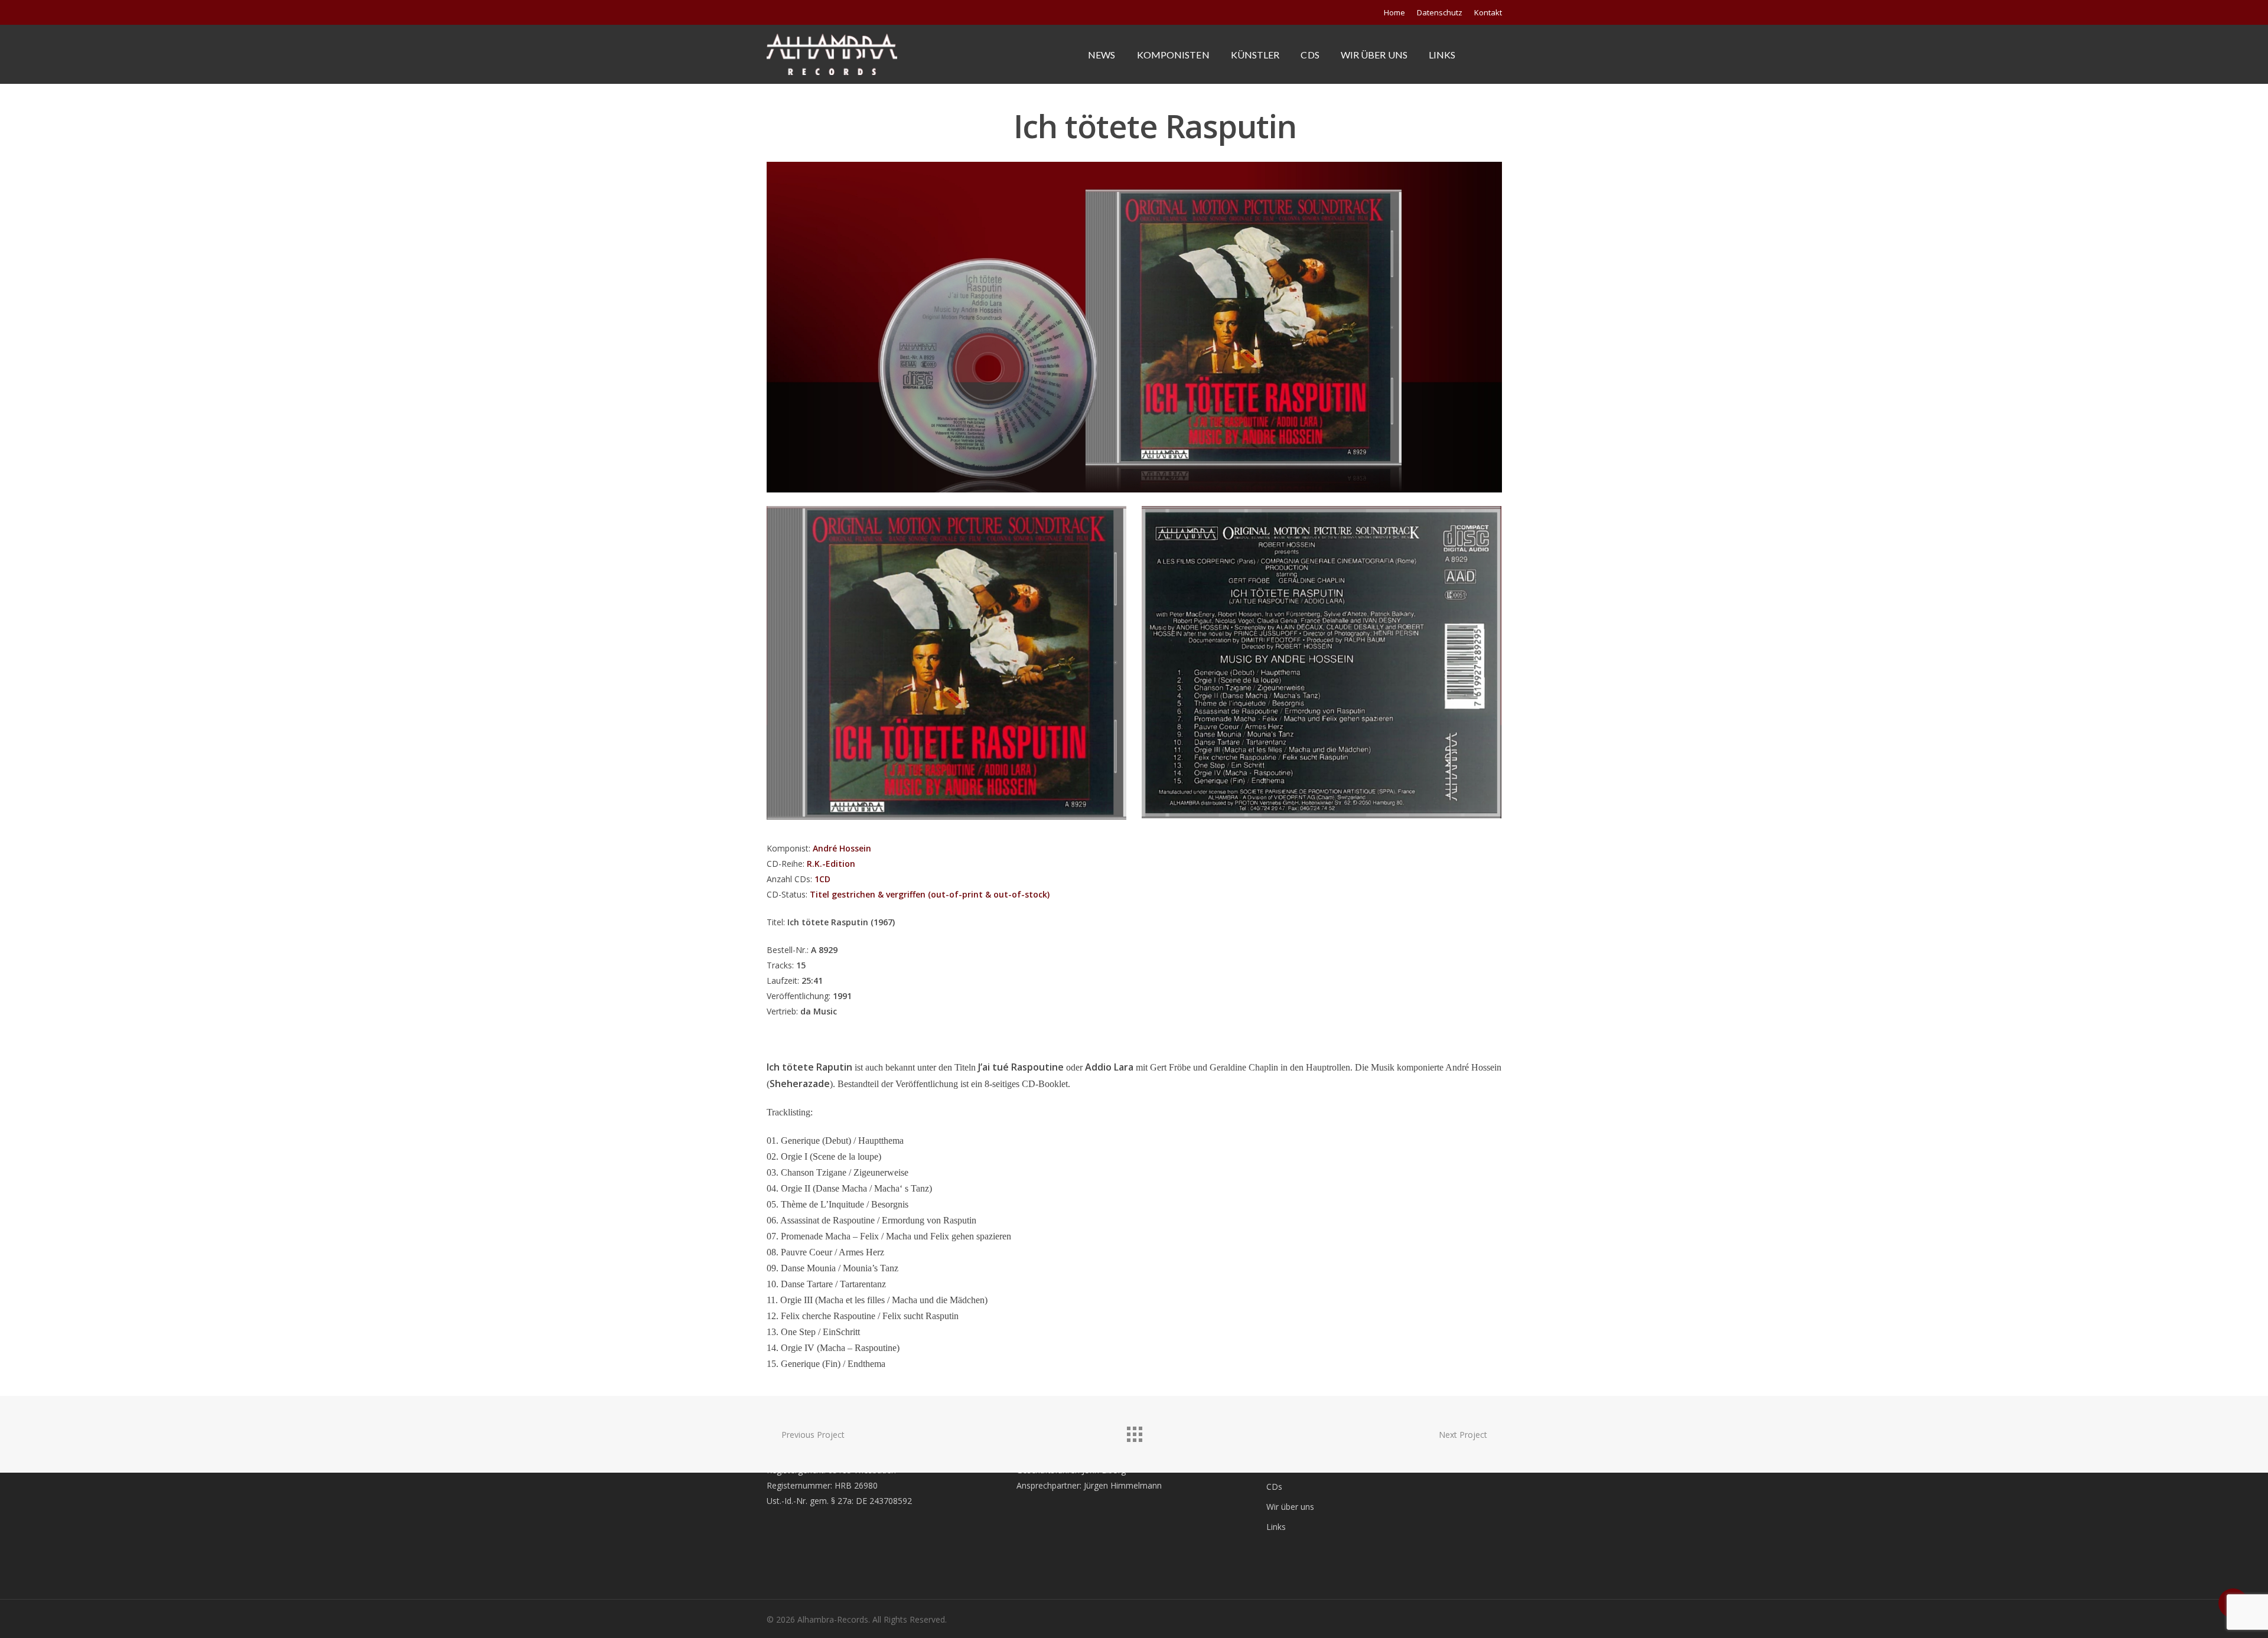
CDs (1310, 55)
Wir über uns (1374, 55)
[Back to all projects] (1134, 1431)
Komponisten (1173, 55)
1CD (822, 879)
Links (1442, 55)
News (1102, 55)
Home (1394, 12)
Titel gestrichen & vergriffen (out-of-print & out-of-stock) (930, 894)
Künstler (1255, 55)
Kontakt (1488, 12)
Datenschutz (1440, 12)
